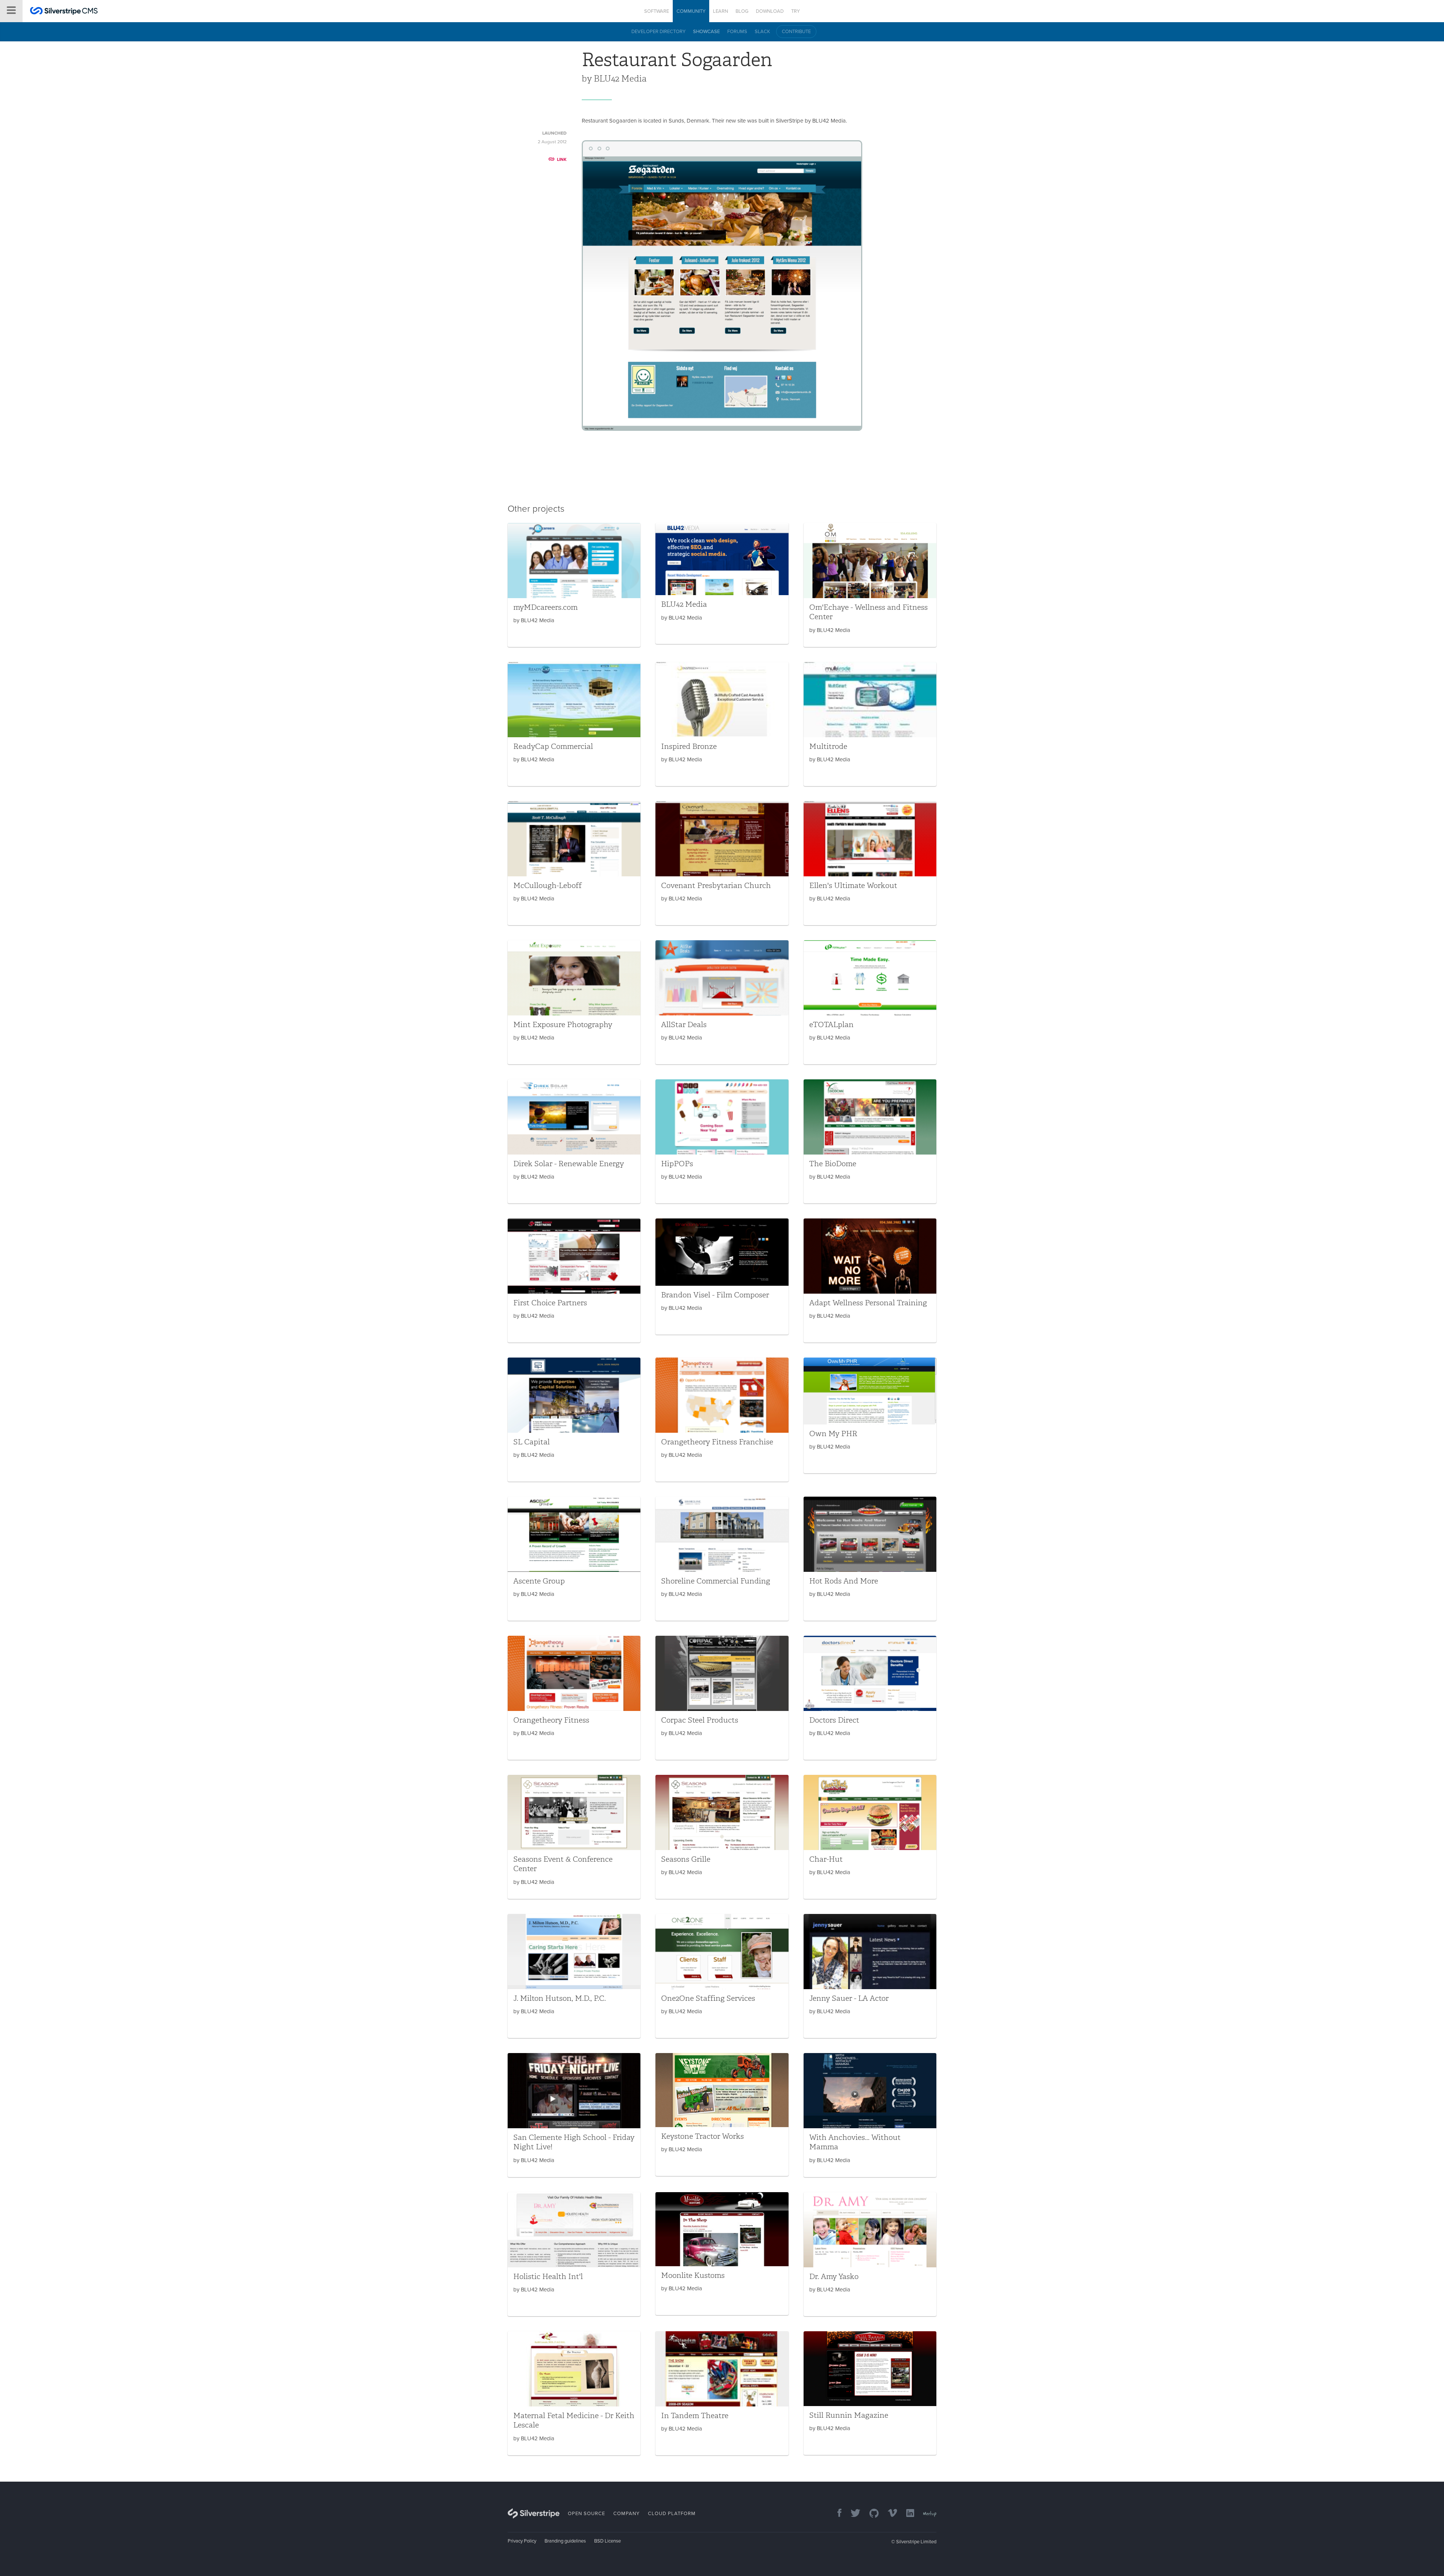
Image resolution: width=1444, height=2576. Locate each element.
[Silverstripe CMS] (64, 12)
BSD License (607, 2541)
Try (796, 11)
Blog (742, 11)
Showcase (706, 32)
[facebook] (836, 2514)
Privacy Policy (522, 2541)
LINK (562, 159)
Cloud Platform (672, 2514)
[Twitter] (852, 2514)
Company (626, 2514)
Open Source (586, 2514)
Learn (720, 11)
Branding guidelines (565, 2541)
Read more (574, 585)
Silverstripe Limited (916, 2542)
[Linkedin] (906, 2514)
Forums (737, 32)
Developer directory (658, 32)
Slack (762, 32)
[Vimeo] (889, 2514)
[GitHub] (870, 2514)
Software (657, 11)
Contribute (796, 32)
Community (691, 11)
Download (770, 11)
